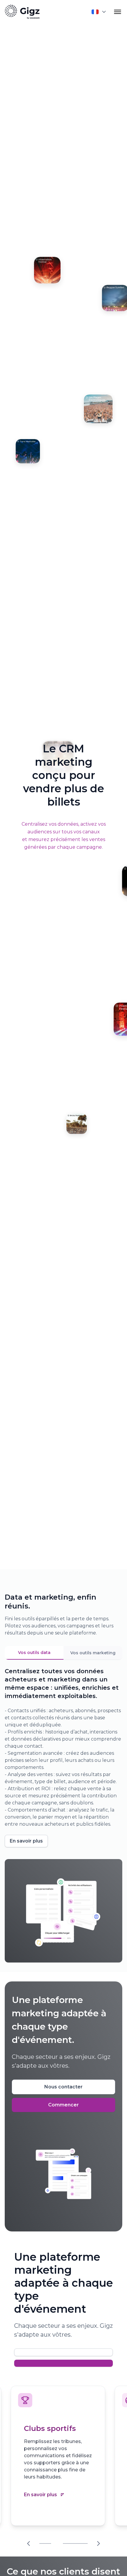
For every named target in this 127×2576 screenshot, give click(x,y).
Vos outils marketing (93, 1653)
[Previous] (29, 2543)
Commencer (63, 2105)
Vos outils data (34, 1653)
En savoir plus (26, 1841)
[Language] (99, 12)
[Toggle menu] (118, 12)
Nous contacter (63, 2087)
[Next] (98, 2543)
